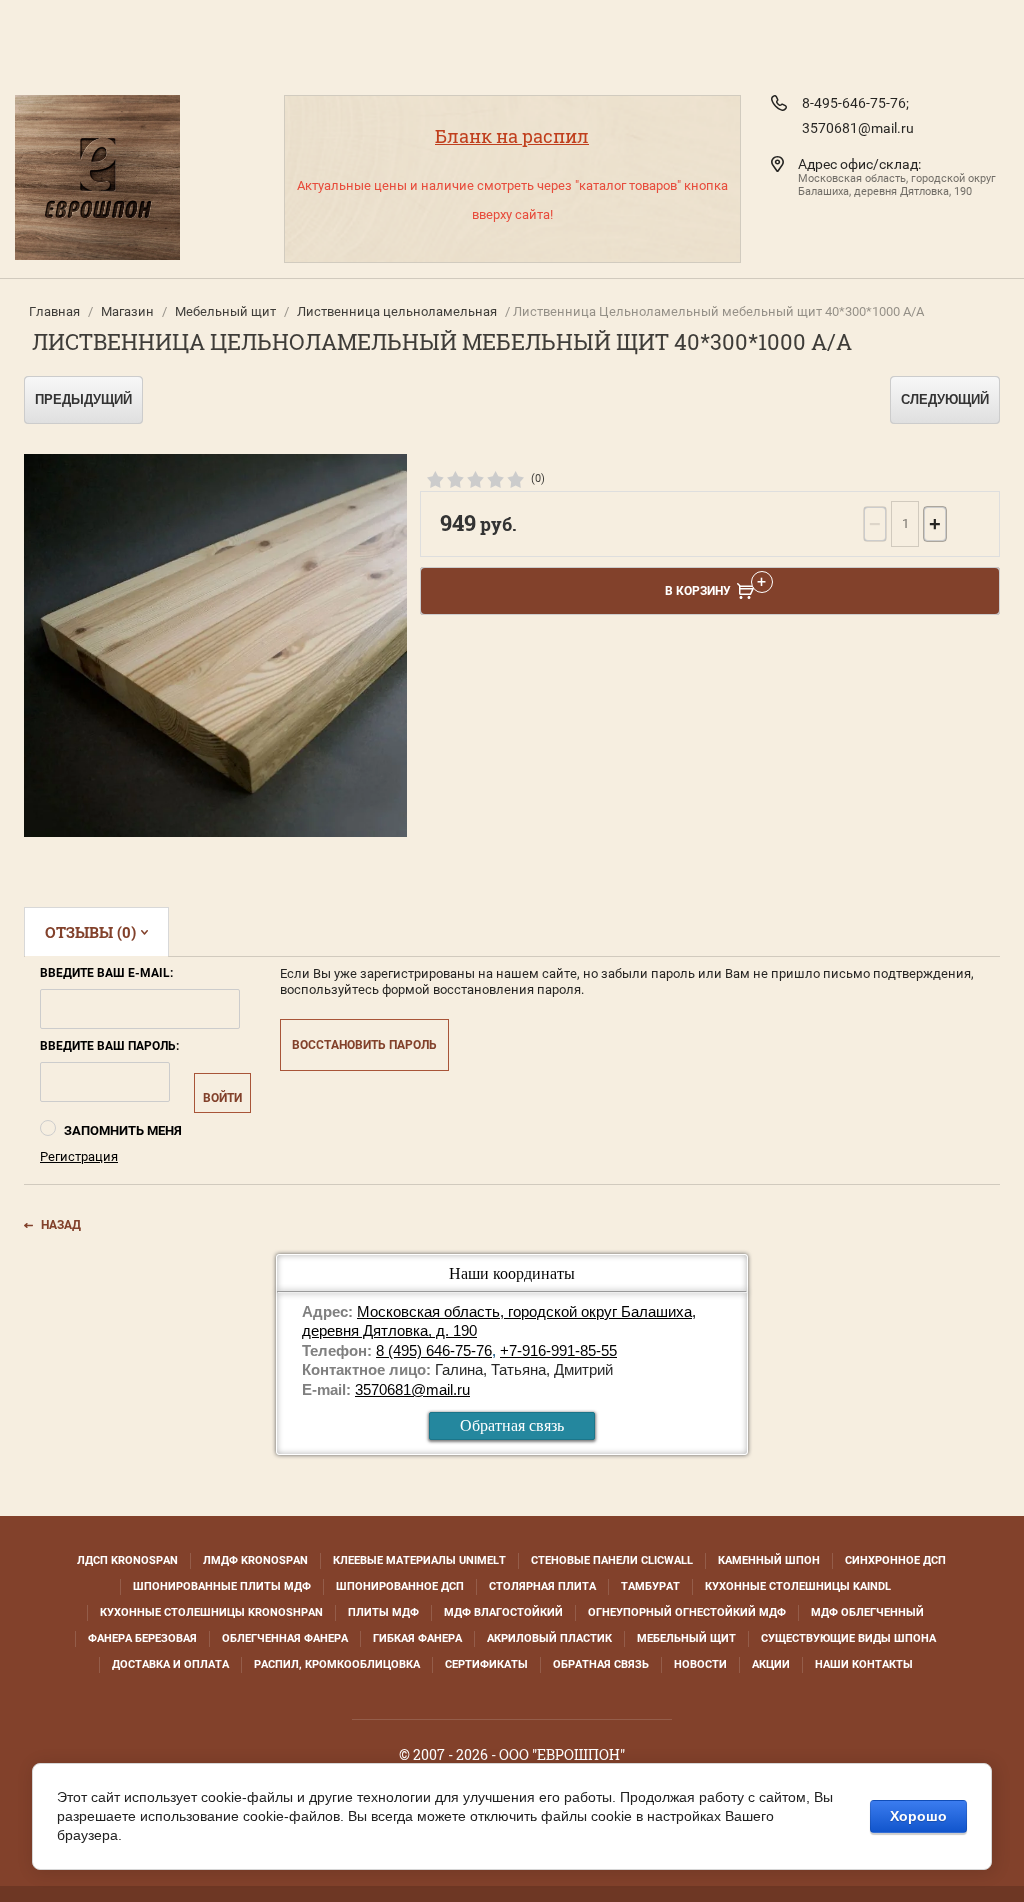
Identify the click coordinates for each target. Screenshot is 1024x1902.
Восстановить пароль (364, 1045)
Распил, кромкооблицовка (337, 1664)
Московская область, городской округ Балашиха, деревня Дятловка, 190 (897, 185)
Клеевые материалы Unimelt (419, 1560)
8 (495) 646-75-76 (434, 1350)
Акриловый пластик (549, 1638)
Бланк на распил (512, 136)
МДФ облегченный (867, 1612)
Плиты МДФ (383, 1612)
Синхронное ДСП (895, 1560)
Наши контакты (864, 1664)
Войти (222, 1098)
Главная (54, 311)
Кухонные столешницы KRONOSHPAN (211, 1612)
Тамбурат (650, 1586)
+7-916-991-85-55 (558, 1350)
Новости (700, 1664)
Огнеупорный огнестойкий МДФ (687, 1612)
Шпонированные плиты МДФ (222, 1586)
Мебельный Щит (686, 1638)
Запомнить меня (121, 1130)
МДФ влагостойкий (503, 1612)
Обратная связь (512, 1425)
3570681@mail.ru (858, 128)
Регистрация (79, 1156)
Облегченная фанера (285, 1638)
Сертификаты (486, 1664)
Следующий (945, 399)
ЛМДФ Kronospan (255, 1560)
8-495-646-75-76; (855, 103)
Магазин (127, 311)
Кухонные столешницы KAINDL (798, 1586)
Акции (771, 1664)
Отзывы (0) (90, 932)
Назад (61, 1225)
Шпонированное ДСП (400, 1586)
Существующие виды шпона (848, 1638)
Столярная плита (542, 1586)
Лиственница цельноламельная (397, 311)
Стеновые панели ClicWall (612, 1560)
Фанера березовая (142, 1638)
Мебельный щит (225, 311)
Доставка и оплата (170, 1664)
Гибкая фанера (417, 1638)
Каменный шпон (769, 1560)
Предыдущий (83, 399)
